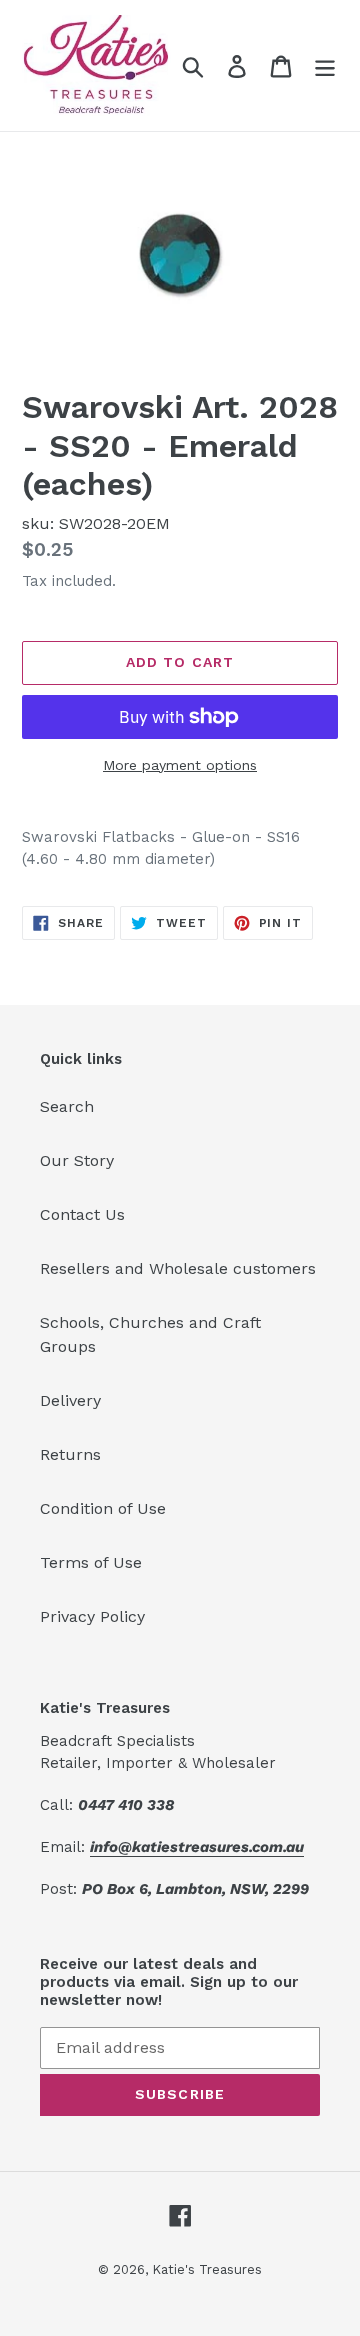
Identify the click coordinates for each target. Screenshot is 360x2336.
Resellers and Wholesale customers (178, 1268)
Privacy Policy (92, 1616)
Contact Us (82, 1214)
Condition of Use (103, 1508)
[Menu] (325, 65)
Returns (70, 1454)
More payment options (180, 765)
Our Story (77, 1160)
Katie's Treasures (207, 2269)
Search (67, 1106)
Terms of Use (91, 1562)
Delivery (70, 1400)
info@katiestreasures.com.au (197, 1847)
